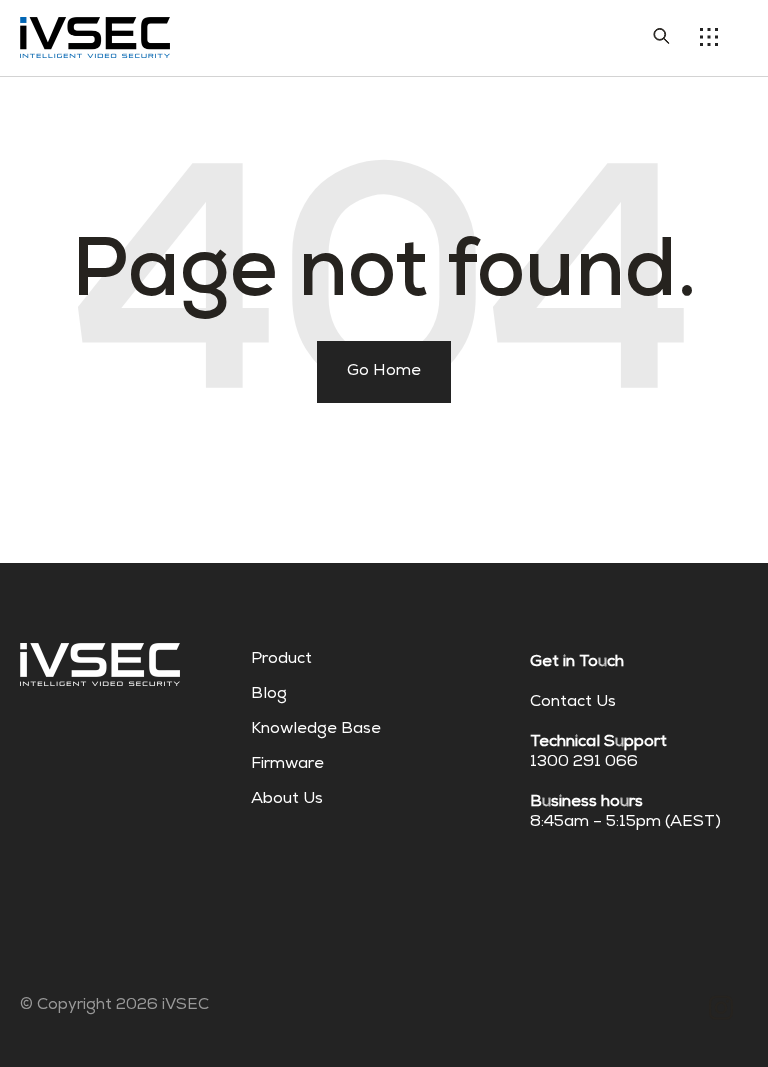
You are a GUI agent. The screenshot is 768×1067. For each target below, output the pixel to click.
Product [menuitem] (281, 660)
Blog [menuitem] (269, 695)
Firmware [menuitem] (287, 765)
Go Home (384, 372)
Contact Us (573, 703)
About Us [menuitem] (287, 800)
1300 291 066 (584, 763)
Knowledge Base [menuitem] (316, 730)
